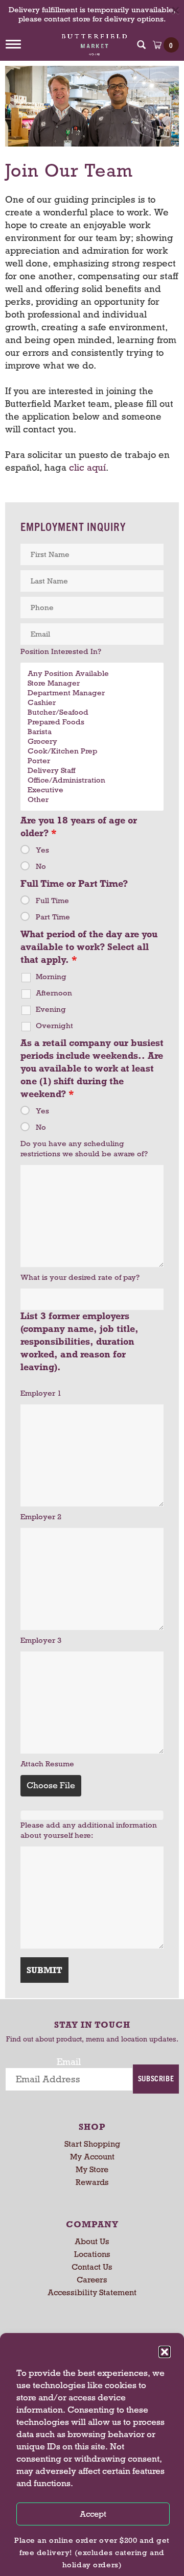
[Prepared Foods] (92, 722)
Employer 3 (41, 1640)
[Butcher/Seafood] (92, 712)
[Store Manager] (92, 683)
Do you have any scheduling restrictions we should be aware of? (84, 1149)
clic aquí (87, 468)
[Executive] (92, 790)
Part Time (53, 917)
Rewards (92, 2182)
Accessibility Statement (92, 2292)
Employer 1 (41, 1393)
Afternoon (54, 993)
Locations (92, 2254)
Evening (51, 1009)
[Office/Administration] (92, 780)
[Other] (92, 800)
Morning (51, 977)
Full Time (52, 901)
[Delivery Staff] (92, 771)
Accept (93, 2514)
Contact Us (92, 2267)
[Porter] (92, 761)
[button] (165, 2352)
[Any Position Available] (92, 674)
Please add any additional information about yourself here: (89, 1830)
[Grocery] (92, 742)
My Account (92, 2157)
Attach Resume (47, 1764)
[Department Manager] (92, 693)
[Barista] (92, 732)
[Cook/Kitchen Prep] (92, 751)
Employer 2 (41, 1517)
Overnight (54, 1026)
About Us (92, 2241)
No (41, 866)
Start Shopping (92, 2144)
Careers (92, 2280)
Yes (42, 850)
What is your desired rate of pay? (80, 1277)
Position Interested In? (61, 651)
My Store (92, 2169)
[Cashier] (92, 703)
